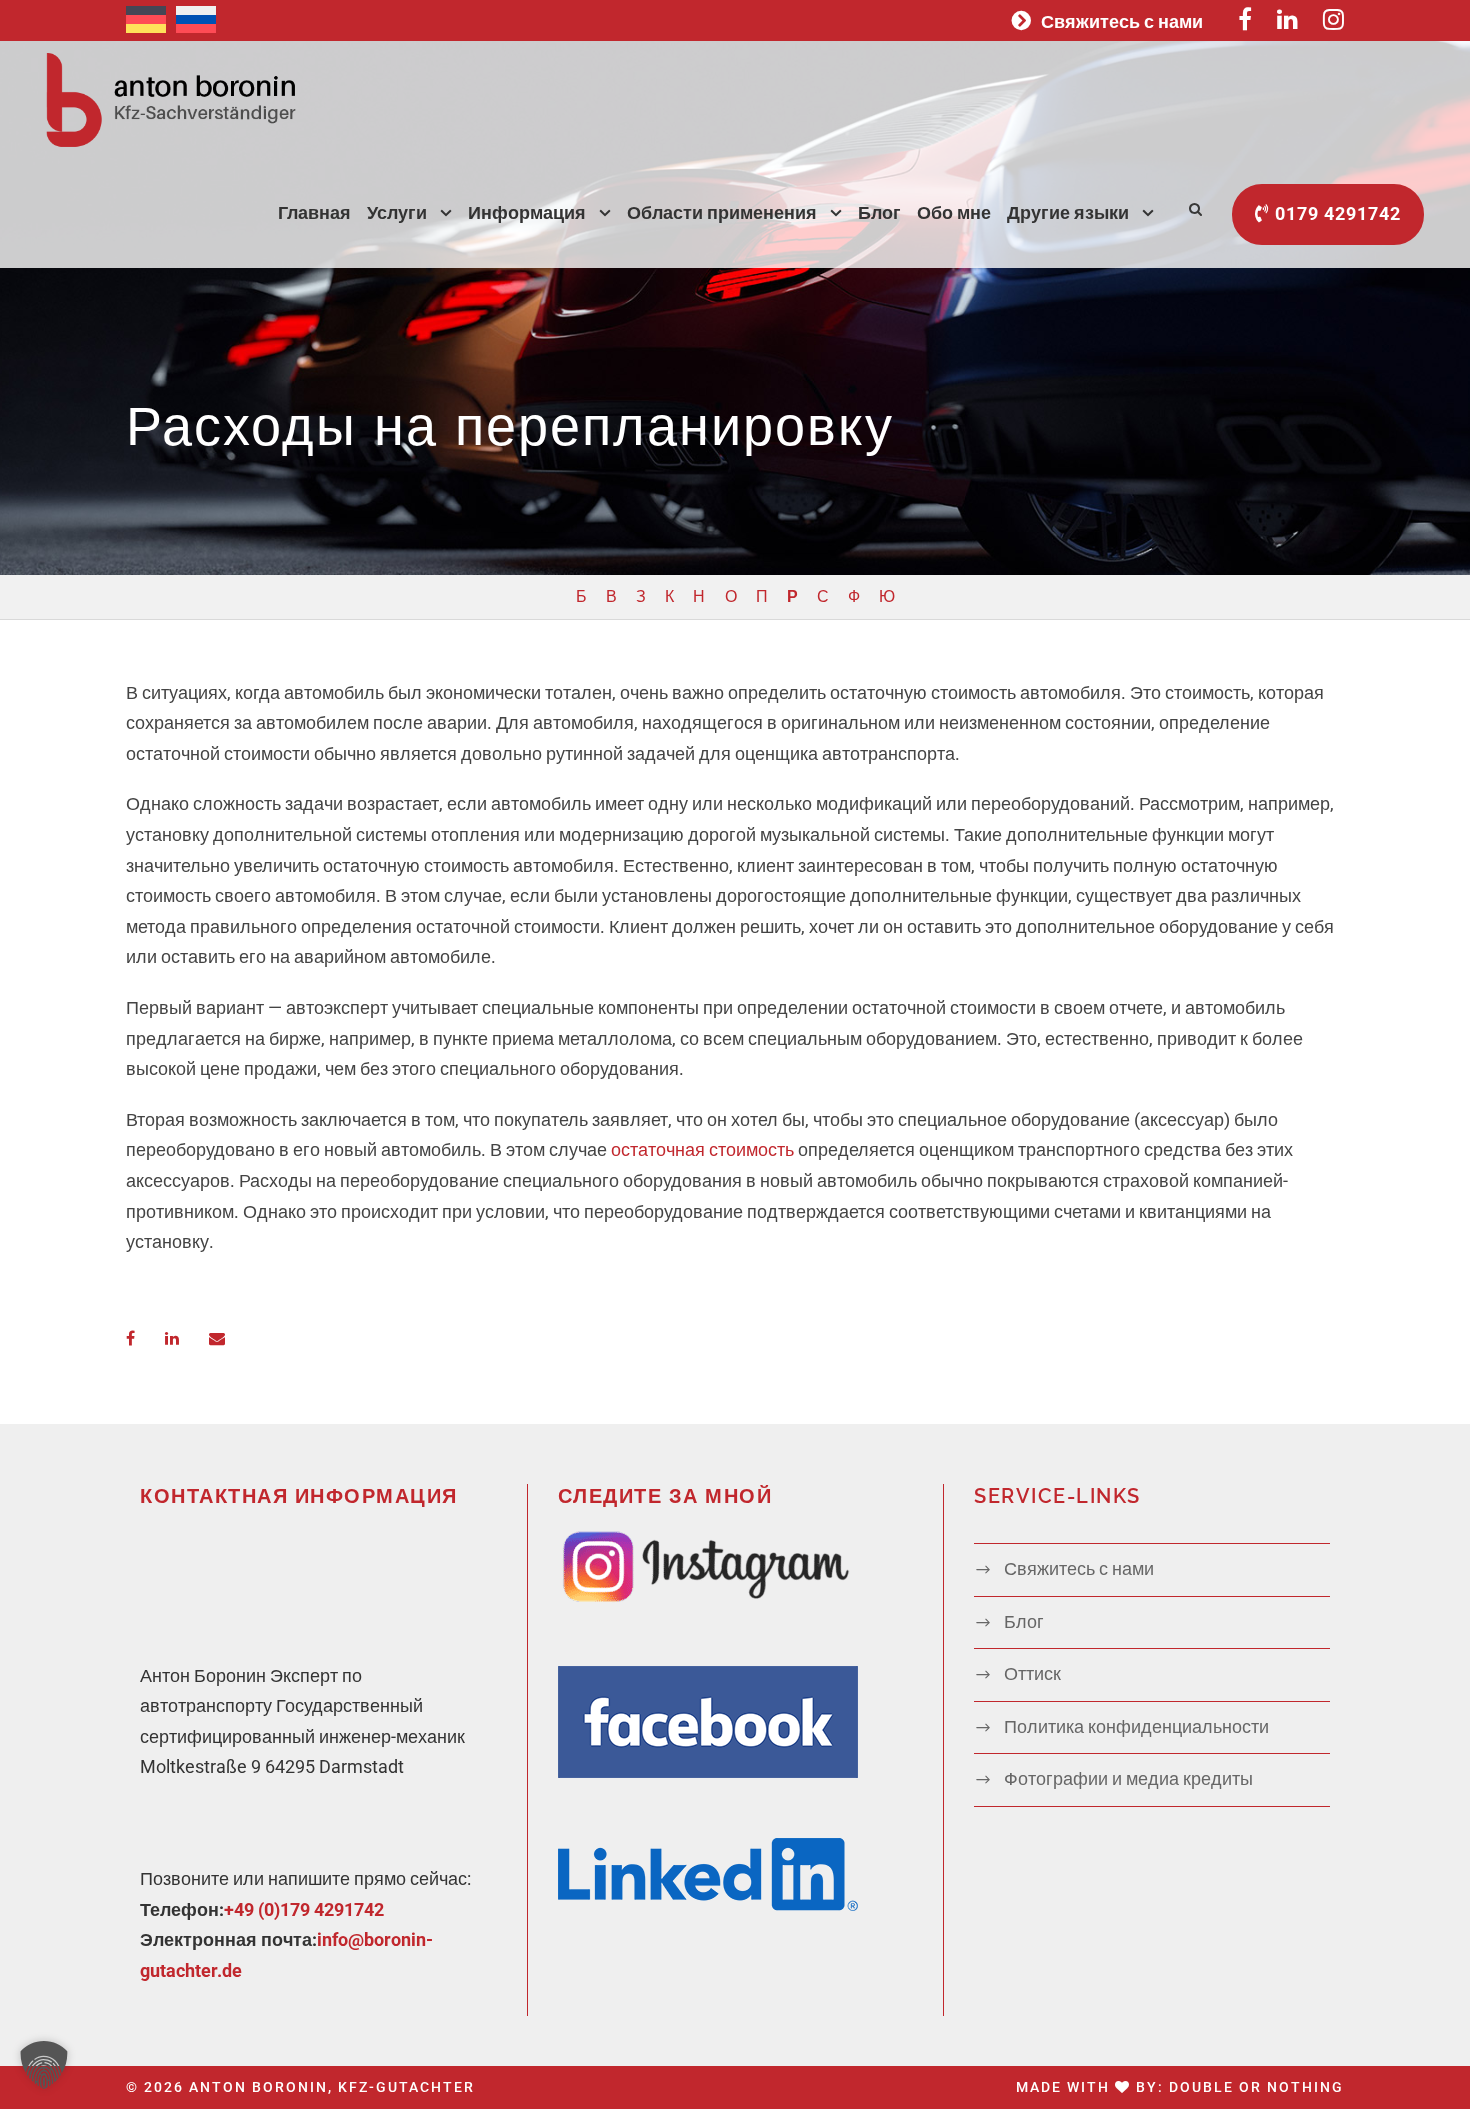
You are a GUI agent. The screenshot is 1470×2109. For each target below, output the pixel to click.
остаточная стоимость (702, 1149)
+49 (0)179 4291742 (304, 1909)
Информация (527, 212)
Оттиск (1032, 1673)
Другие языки (1068, 212)
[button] (44, 2065)
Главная (314, 212)
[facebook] (1434, 1008)
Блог (879, 212)
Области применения (722, 212)
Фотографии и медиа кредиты (1128, 1778)
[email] (1434, 1046)
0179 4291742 (1335, 213)
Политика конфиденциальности (1136, 1726)
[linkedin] (1434, 971)
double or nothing (1256, 2087)
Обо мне (954, 212)
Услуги (397, 212)
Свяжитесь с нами (1122, 21)
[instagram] (1434, 932)
